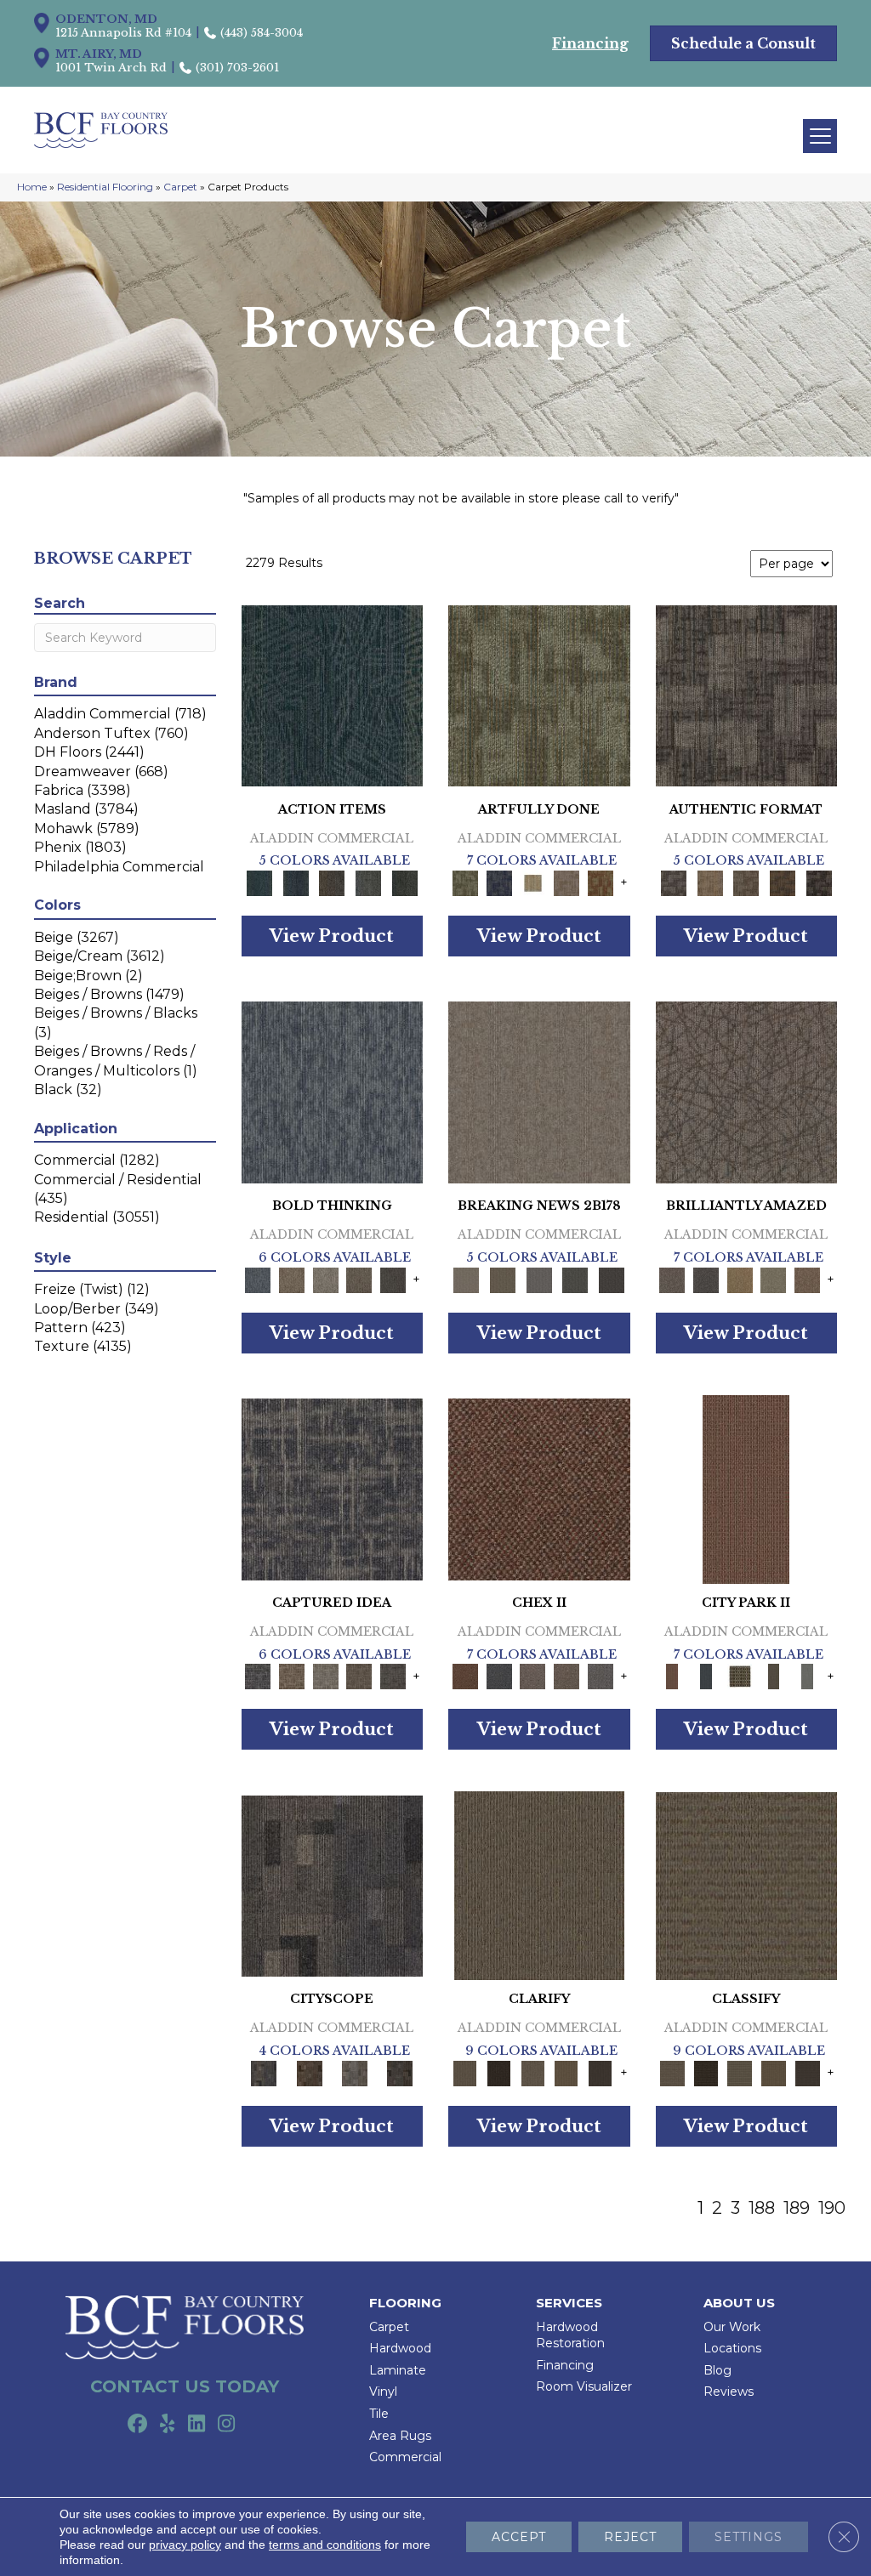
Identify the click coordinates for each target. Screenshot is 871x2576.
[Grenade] (292, 1279)
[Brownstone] (332, 882)
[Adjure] (601, 2072)
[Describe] (532, 2072)
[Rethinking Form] (783, 882)
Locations (732, 2348)
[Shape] (333, 1092)
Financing (565, 2365)
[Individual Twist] (746, 882)
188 (762, 2208)
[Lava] (326, 1279)
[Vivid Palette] (601, 882)
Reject (630, 2537)
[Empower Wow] (774, 1279)
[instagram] (227, 2425)
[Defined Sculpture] (710, 882)
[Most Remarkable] (499, 882)
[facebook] (137, 2425)
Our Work (732, 2327)
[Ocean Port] (296, 882)
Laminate (398, 2370)
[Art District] (532, 1676)
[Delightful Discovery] (539, 695)
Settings (749, 2537)
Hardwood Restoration (570, 2335)
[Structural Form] (819, 882)
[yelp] (167, 2425)
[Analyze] (499, 2072)
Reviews (729, 2392)
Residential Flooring (105, 187)
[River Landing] (499, 1676)
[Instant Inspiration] (807, 1279)
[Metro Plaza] (566, 1676)
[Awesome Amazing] (566, 882)
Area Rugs (400, 2436)
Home (32, 187)
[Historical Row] (400, 2072)
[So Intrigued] (747, 1092)
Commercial (405, 2457)
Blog (717, 2370)
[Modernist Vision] (532, 882)
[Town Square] (601, 1676)
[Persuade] (566, 2072)
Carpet (180, 187)
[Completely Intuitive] (740, 1279)
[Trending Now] (539, 1092)
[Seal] (393, 1279)
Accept (519, 2537)
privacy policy (185, 2545)
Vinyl (383, 2392)
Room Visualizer (584, 2386)
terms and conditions (325, 2545)
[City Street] (404, 882)
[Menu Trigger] (820, 136)
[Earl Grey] (369, 882)
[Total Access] (612, 1279)
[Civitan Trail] (309, 2072)
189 (797, 2208)
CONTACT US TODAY (185, 2386)
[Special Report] (503, 1279)
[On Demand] (575, 1279)
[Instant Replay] (539, 1279)
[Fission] (360, 1279)
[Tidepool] (333, 695)
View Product (332, 936)
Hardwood (400, 2348)
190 (832, 2208)
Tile (379, 2414)
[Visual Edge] (747, 695)
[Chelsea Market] (539, 1488)
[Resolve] (539, 1885)
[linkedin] (197, 2425)
